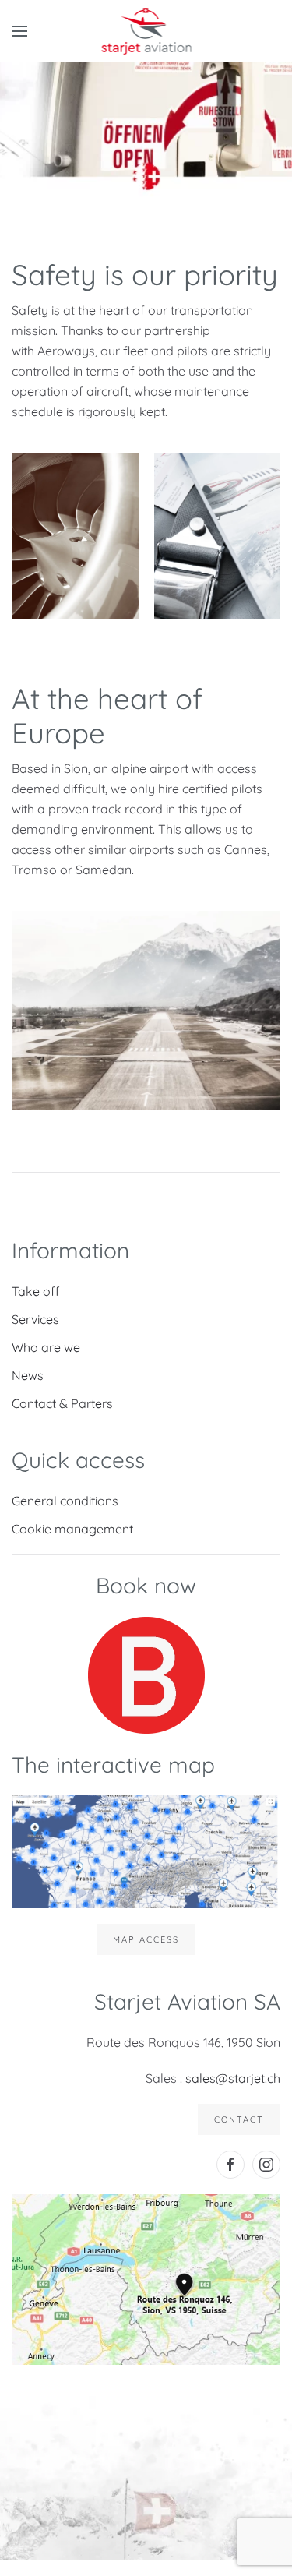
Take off (36, 1291)
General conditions (65, 1501)
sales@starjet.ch (233, 2078)
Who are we (46, 1347)
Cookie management (72, 1529)
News (28, 1375)
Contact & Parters (62, 1403)
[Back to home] (146, 31)
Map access (146, 1939)
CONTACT (239, 2119)
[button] (19, 31)
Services (35, 1319)
